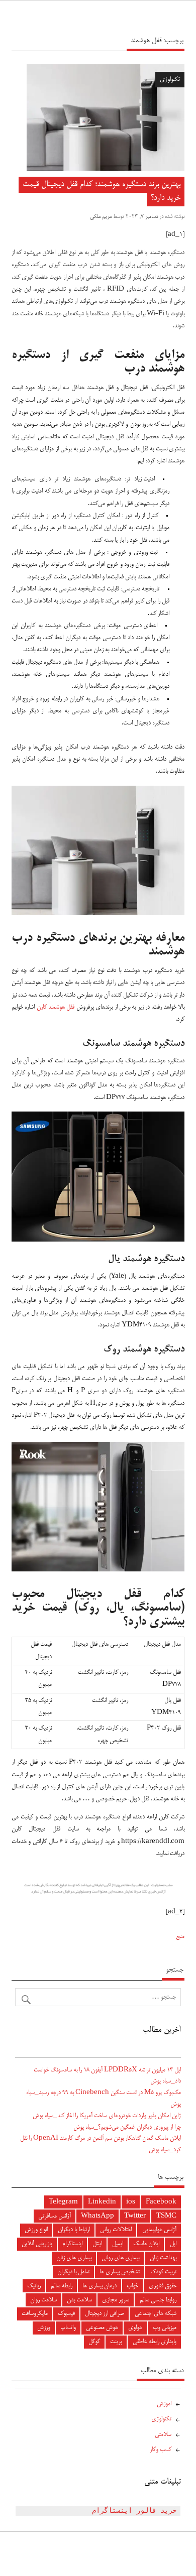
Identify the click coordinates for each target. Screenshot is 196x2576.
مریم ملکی (101, 217)
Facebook (161, 2202)
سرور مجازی (116, 2300)
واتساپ (68, 2328)
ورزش (44, 2328)
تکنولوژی (170, 80)
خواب (132, 2286)
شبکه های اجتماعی (156, 2314)
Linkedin (102, 2202)
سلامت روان (43, 2300)
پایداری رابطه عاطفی (155, 2342)
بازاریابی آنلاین (37, 2244)
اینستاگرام (72, 2244)
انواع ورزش (36, 2230)
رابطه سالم (62, 2286)
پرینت (116, 2342)
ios (131, 2202)
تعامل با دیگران (73, 2272)
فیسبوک (66, 2314)
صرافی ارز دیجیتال (105, 2314)
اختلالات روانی (116, 2230)
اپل (173, 2244)
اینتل (97, 2244)
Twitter (135, 2216)
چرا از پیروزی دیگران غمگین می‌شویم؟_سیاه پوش (127, 2127)
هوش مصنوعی (102, 2328)
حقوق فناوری (163, 2286)
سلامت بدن (79, 2300)
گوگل (94, 2342)
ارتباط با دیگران (74, 2230)
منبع (180, 1937)
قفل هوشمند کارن (56, 1007)
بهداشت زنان (163, 2258)
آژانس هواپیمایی (159, 2230)
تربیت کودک (163, 2272)
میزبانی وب (165, 2328)
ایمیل (118, 2244)
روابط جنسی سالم (158, 2300)
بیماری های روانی (120, 2258)
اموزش (164, 2404)
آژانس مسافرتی (55, 2216)
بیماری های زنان (74, 2258)
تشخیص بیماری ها (120, 2272)
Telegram (63, 2202)
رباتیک (34, 2286)
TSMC (166, 2216)
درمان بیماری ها (100, 2286)
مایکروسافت (35, 2314)
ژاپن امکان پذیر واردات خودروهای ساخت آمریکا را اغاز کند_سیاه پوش (107, 2116)
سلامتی (163, 2435)
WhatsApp (97, 2216)
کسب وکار (161, 2450)
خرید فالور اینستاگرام (134, 2511)
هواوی (135, 2328)
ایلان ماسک (146, 2244)
